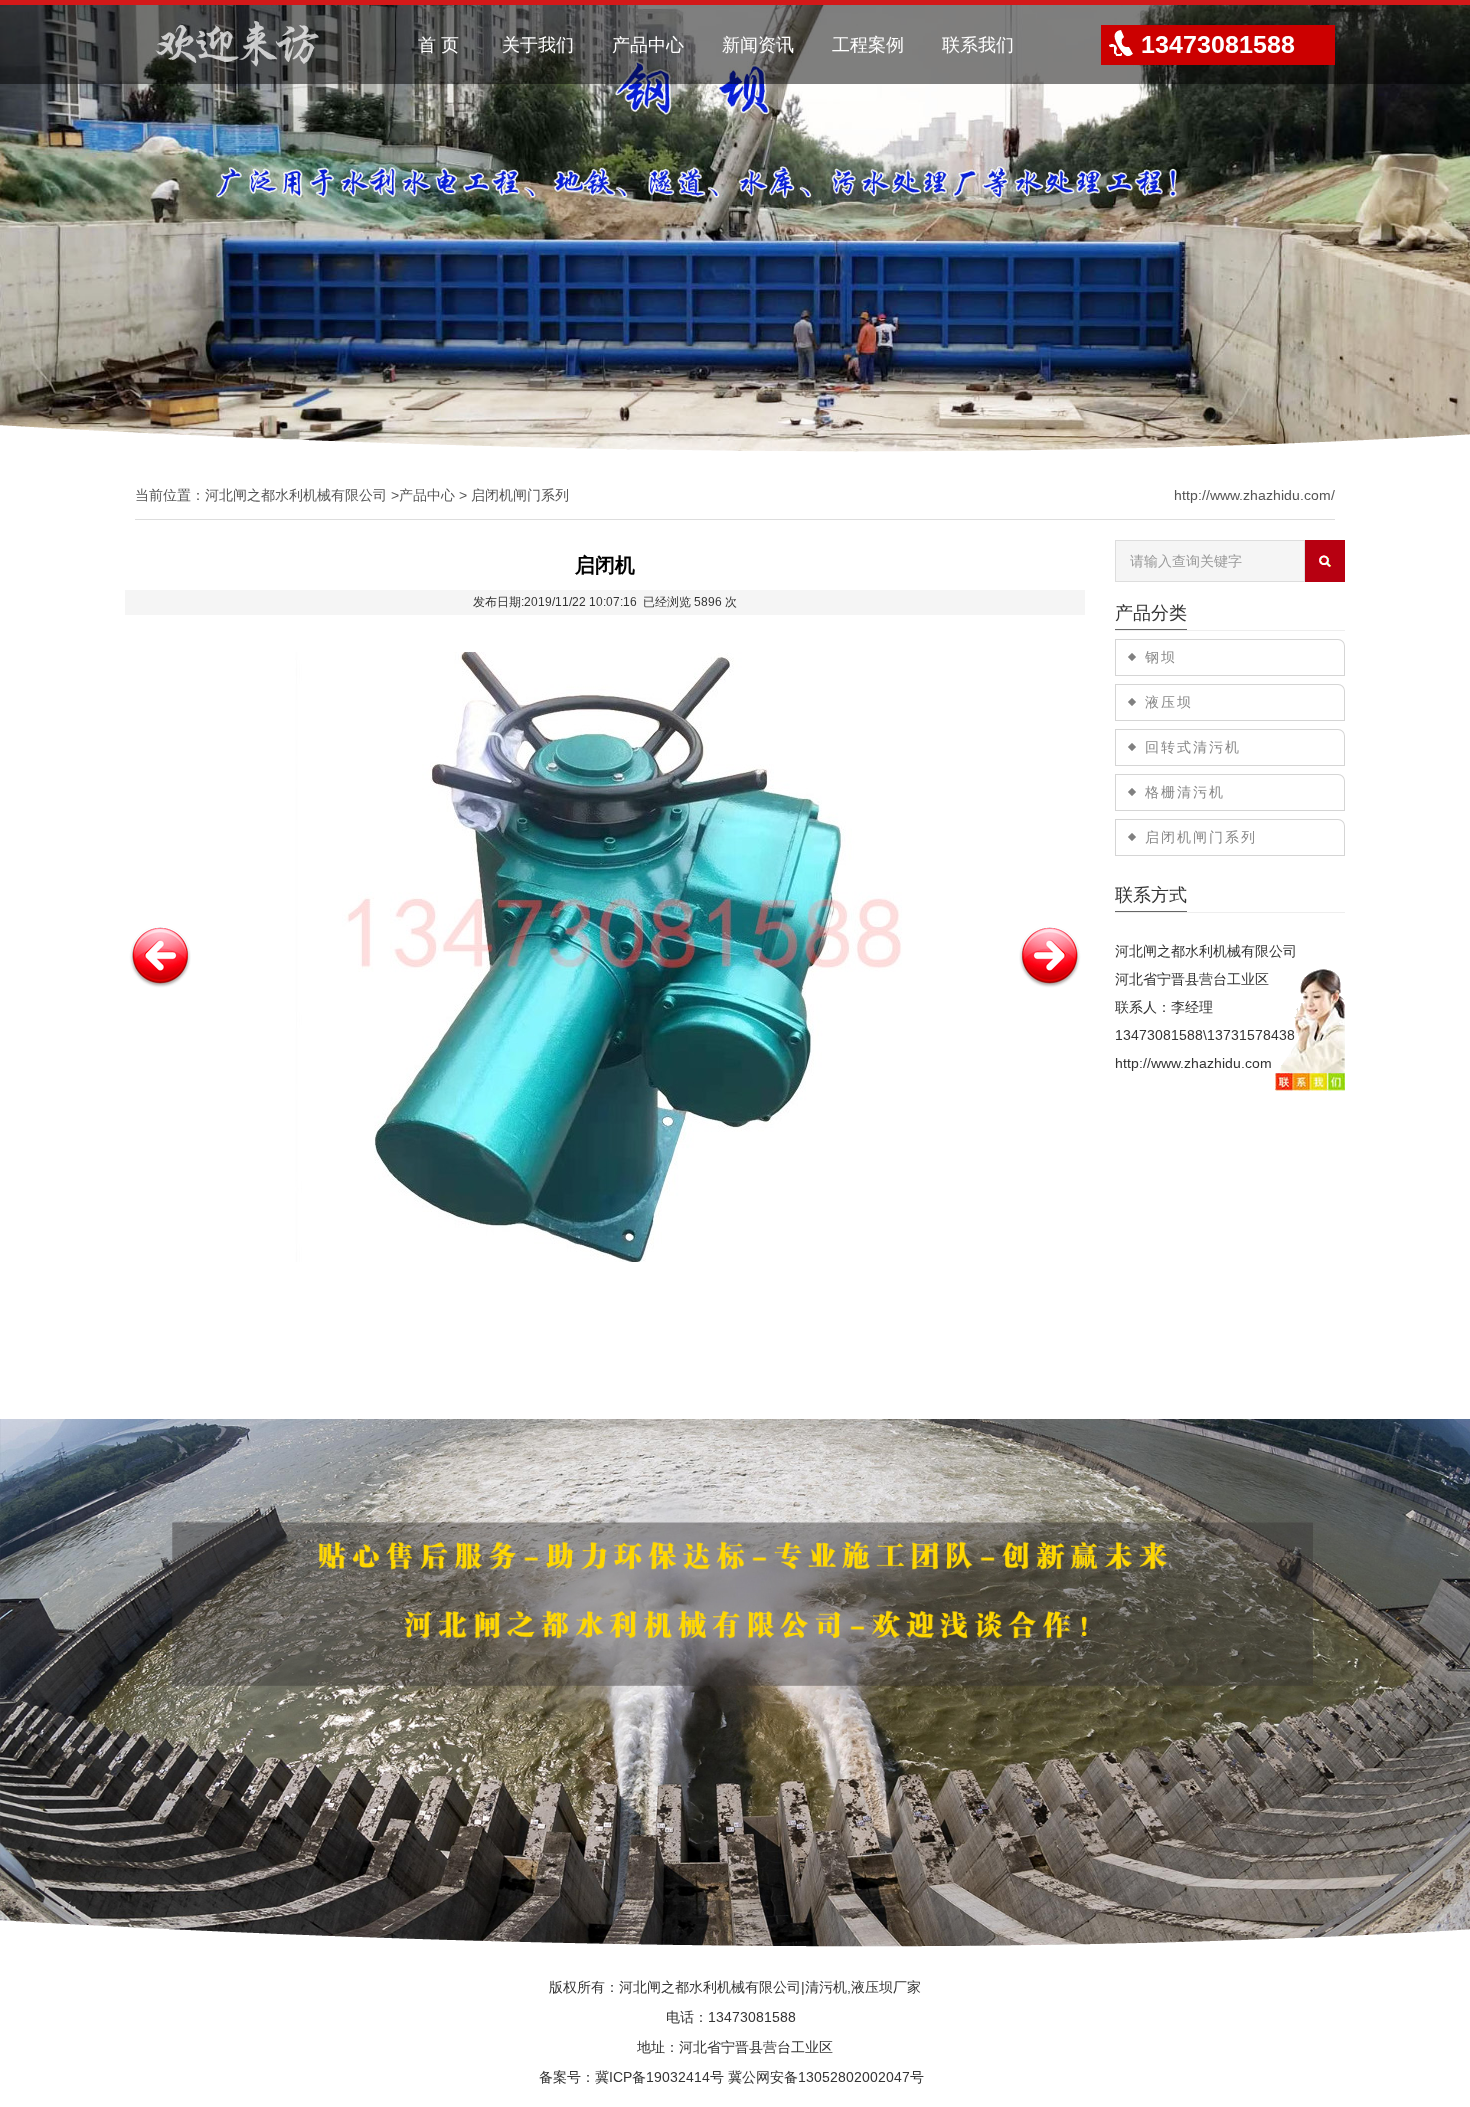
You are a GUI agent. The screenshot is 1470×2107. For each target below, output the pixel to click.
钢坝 (1161, 657)
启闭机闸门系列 (520, 495)
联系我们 (978, 45)
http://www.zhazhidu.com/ (1254, 495)
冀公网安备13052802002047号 (826, 2077)
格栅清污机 (1185, 792)
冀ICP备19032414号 (659, 2077)
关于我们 (538, 45)
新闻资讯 (758, 45)
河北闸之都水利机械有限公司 (296, 495)
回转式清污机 (1193, 747)
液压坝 (1169, 702)
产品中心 (648, 45)
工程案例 (868, 45)
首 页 (438, 45)
